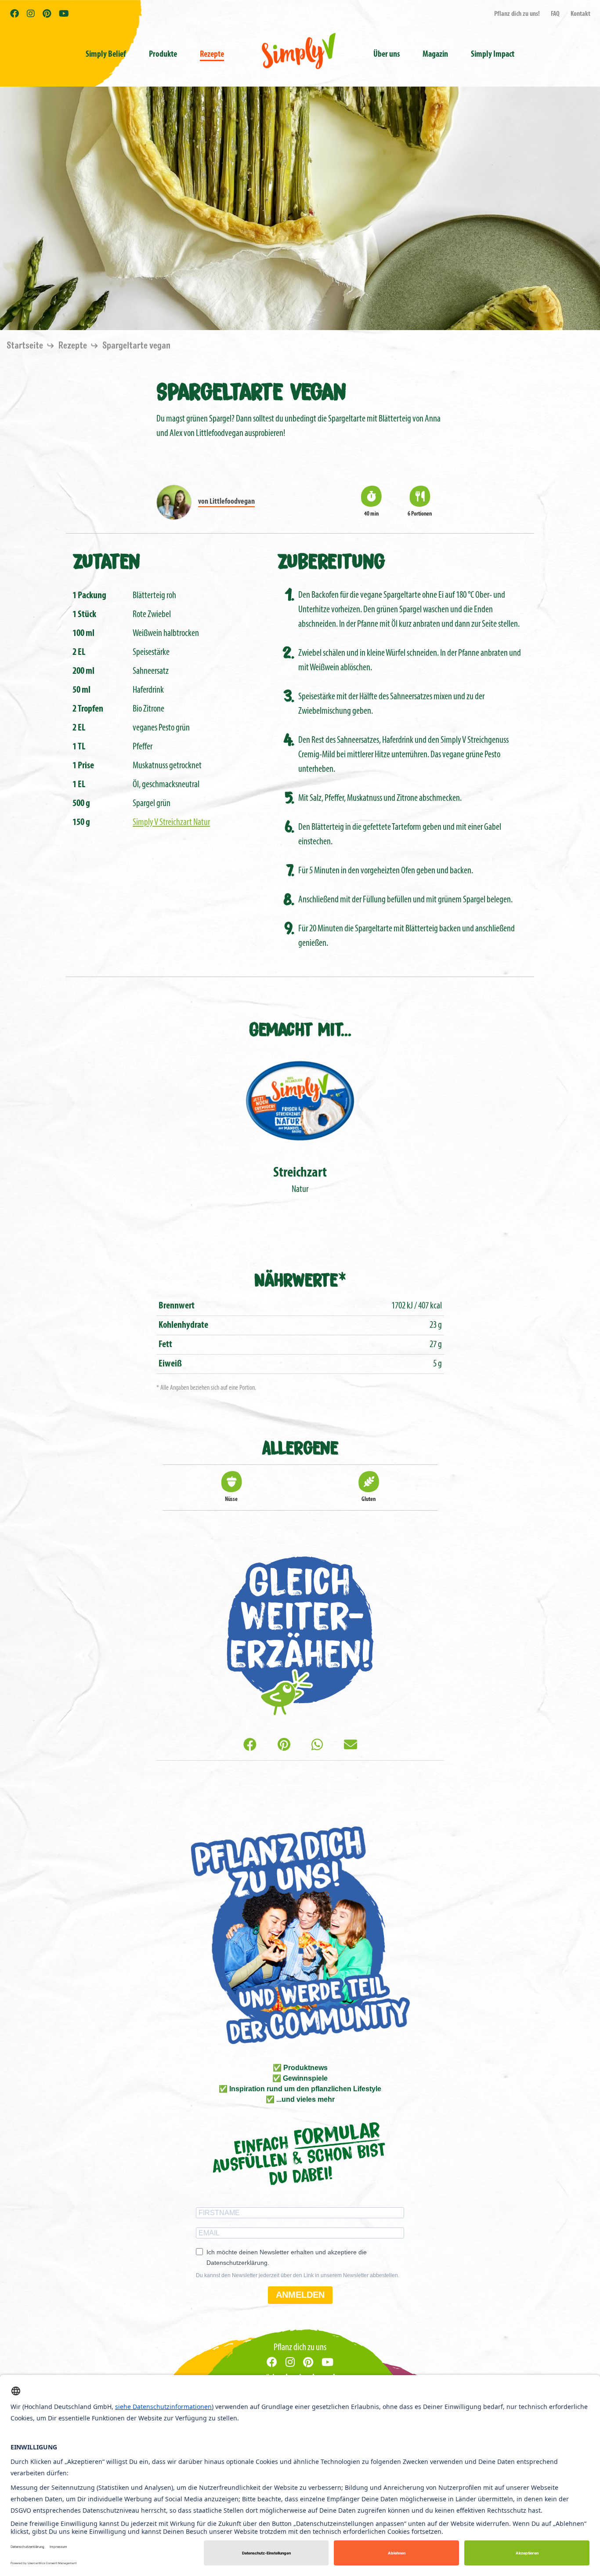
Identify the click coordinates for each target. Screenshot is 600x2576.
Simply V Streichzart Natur (171, 823)
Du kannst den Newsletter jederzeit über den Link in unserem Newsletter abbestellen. (298, 2275)
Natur (300, 1180)
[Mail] (351, 1746)
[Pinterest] (284, 1746)
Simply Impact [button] (493, 54)
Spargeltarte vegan (136, 346)
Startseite (26, 346)
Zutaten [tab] (106, 560)
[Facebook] (250, 1746)
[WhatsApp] (317, 1746)
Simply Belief (106, 54)
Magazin (435, 54)
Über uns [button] (387, 54)
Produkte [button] (163, 54)
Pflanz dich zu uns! (517, 14)
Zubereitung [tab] (331, 560)
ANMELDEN (300, 2295)
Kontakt (580, 14)
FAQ (555, 14)
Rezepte (212, 54)
